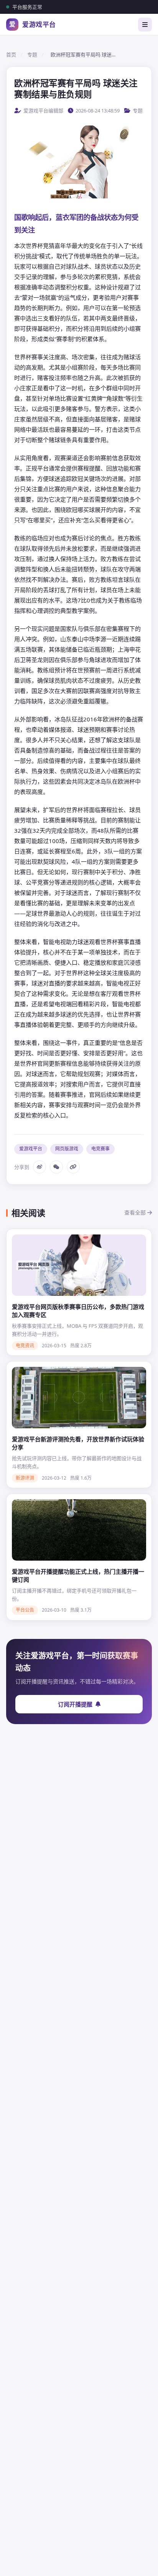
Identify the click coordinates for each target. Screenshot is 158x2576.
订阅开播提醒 (75, 1704)
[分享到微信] (56, 1167)
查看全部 (136, 1212)
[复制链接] (73, 1167)
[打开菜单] (145, 25)
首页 (11, 54)
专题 (32, 54)
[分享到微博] (39, 1167)
